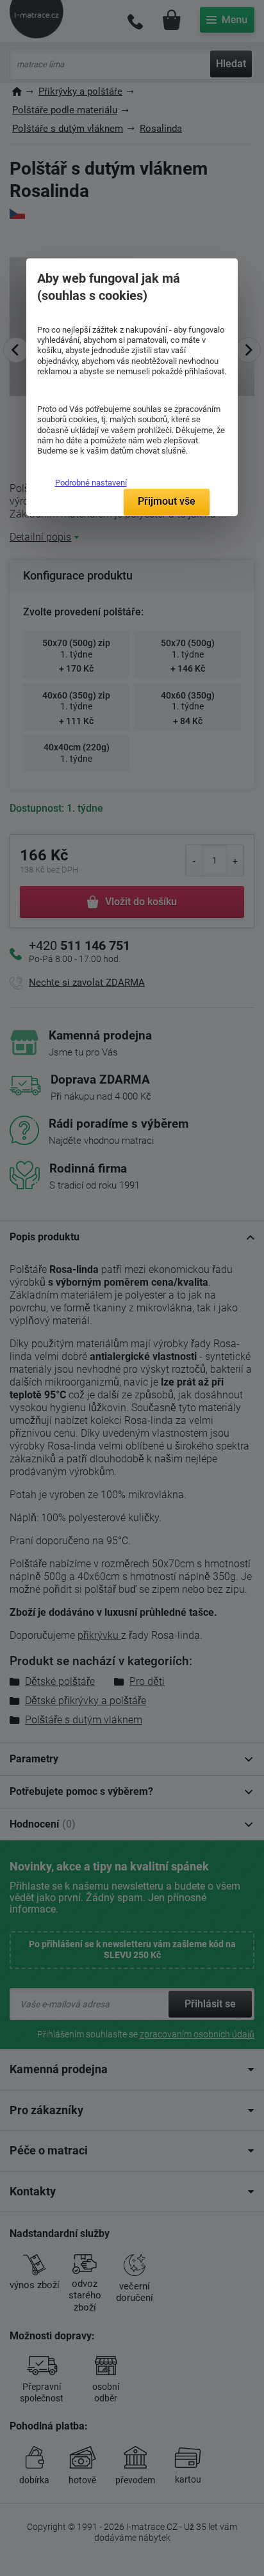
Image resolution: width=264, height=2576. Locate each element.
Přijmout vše (167, 501)
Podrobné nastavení (91, 483)
